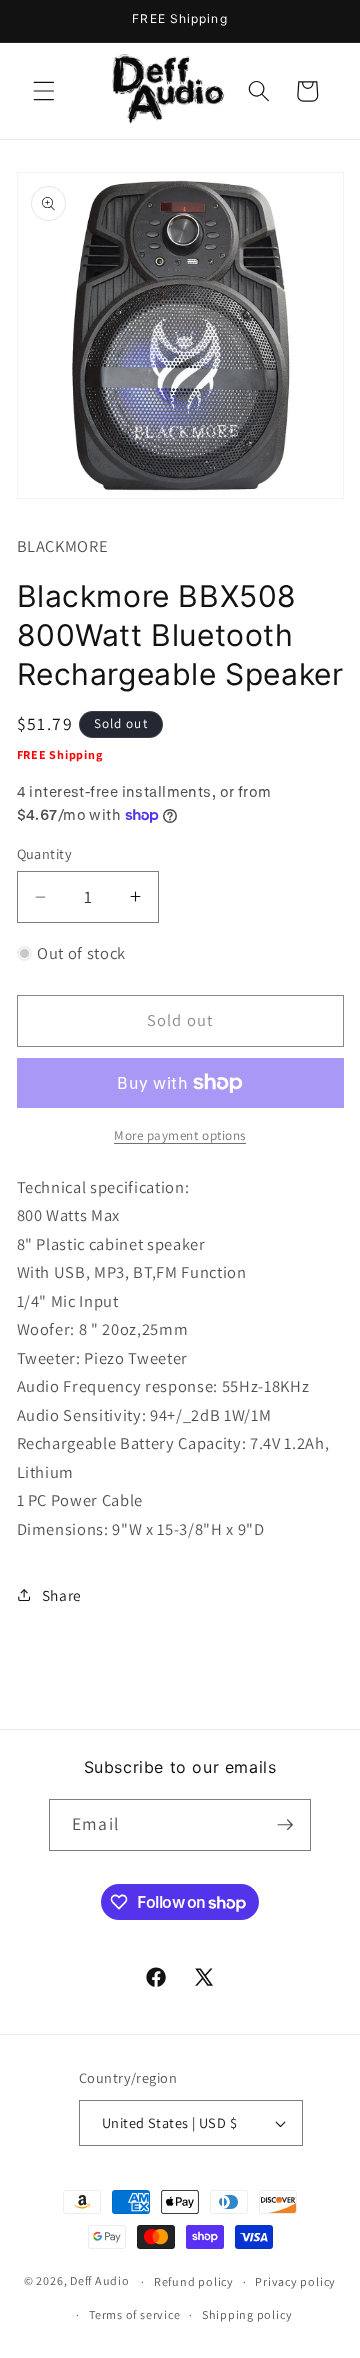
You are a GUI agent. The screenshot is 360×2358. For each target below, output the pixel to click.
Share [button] (62, 1595)
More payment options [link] (180, 1135)
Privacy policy (295, 2281)
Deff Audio (100, 2281)
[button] (44, 91)
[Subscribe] (285, 1825)
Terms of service (134, 2314)
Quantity (45, 853)
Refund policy (194, 2281)
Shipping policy (247, 2314)
